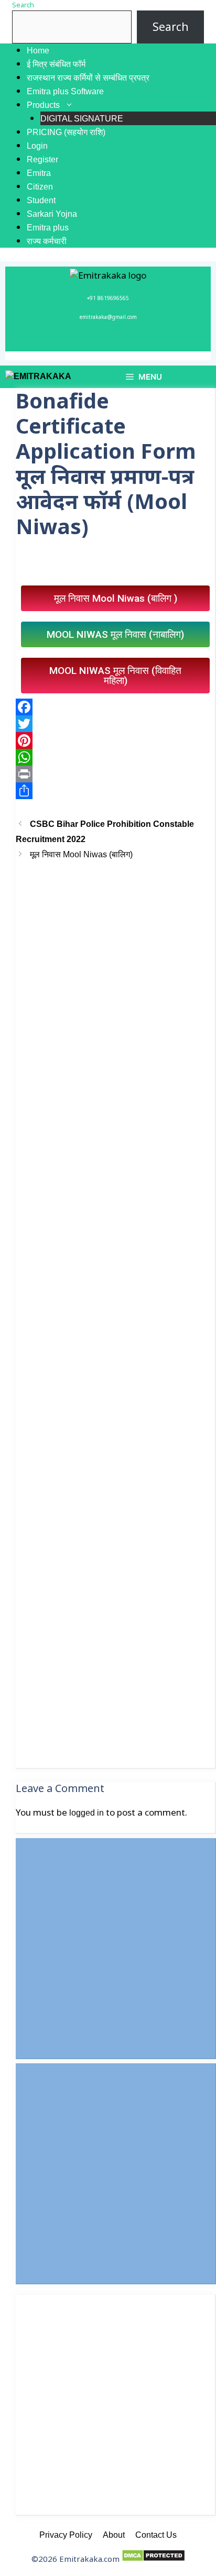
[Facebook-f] (79, 341)
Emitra (39, 173)
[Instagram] (99, 341)
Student (41, 200)
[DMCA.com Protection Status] (153, 2559)
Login (37, 146)
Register (42, 159)
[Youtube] (137, 341)
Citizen (40, 187)
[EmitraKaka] (38, 377)
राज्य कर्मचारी (47, 241)
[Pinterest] (115, 740)
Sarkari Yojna (52, 214)
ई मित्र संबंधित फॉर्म (56, 64)
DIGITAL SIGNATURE (82, 119)
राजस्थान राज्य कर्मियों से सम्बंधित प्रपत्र (88, 78)
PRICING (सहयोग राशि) (66, 132)
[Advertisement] (115, 1315)
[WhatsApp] (115, 757)
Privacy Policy (66, 2535)
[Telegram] (157, 341)
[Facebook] (115, 707)
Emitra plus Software (65, 91)
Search (23, 5)
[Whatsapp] (60, 341)
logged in (87, 1813)
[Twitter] (118, 341)
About (114, 2535)
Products (43, 105)
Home (38, 51)
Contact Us (156, 2535)
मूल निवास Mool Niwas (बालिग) (81, 854)
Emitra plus (48, 228)
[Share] (115, 791)
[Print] (115, 774)
